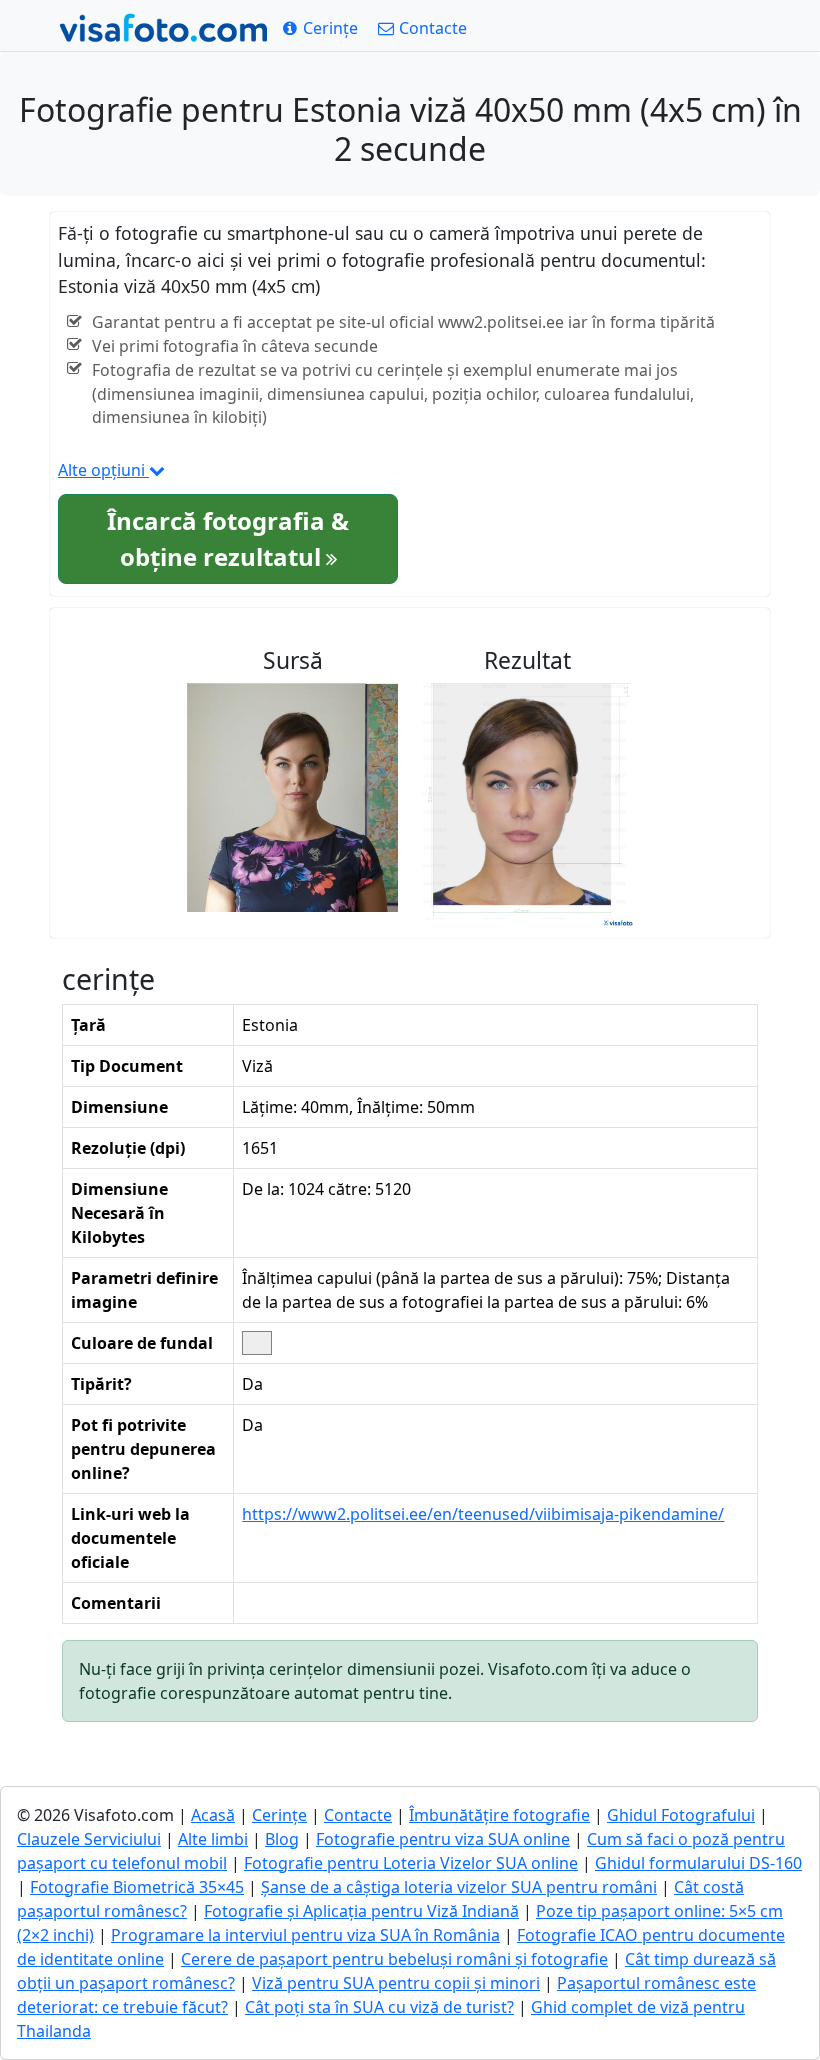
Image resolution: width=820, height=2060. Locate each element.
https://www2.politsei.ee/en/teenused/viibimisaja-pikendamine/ (483, 1514)
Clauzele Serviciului (89, 1839)
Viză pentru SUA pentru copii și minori (396, 1983)
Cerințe (279, 1815)
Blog (282, 1839)
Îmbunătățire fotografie (499, 1815)
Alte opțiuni (103, 470)
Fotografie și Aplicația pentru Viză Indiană (361, 1911)
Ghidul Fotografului (681, 1815)
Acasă (213, 1815)
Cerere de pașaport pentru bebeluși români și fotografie (394, 1959)
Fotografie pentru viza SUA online (443, 1839)
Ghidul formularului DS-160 (698, 1863)
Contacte (358, 1815)
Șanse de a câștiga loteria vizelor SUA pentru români (459, 1887)
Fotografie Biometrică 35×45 (137, 1887)
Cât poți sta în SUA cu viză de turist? (379, 2007)
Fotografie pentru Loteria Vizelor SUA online (411, 1863)
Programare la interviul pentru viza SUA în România (305, 1935)
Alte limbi (213, 1839)
